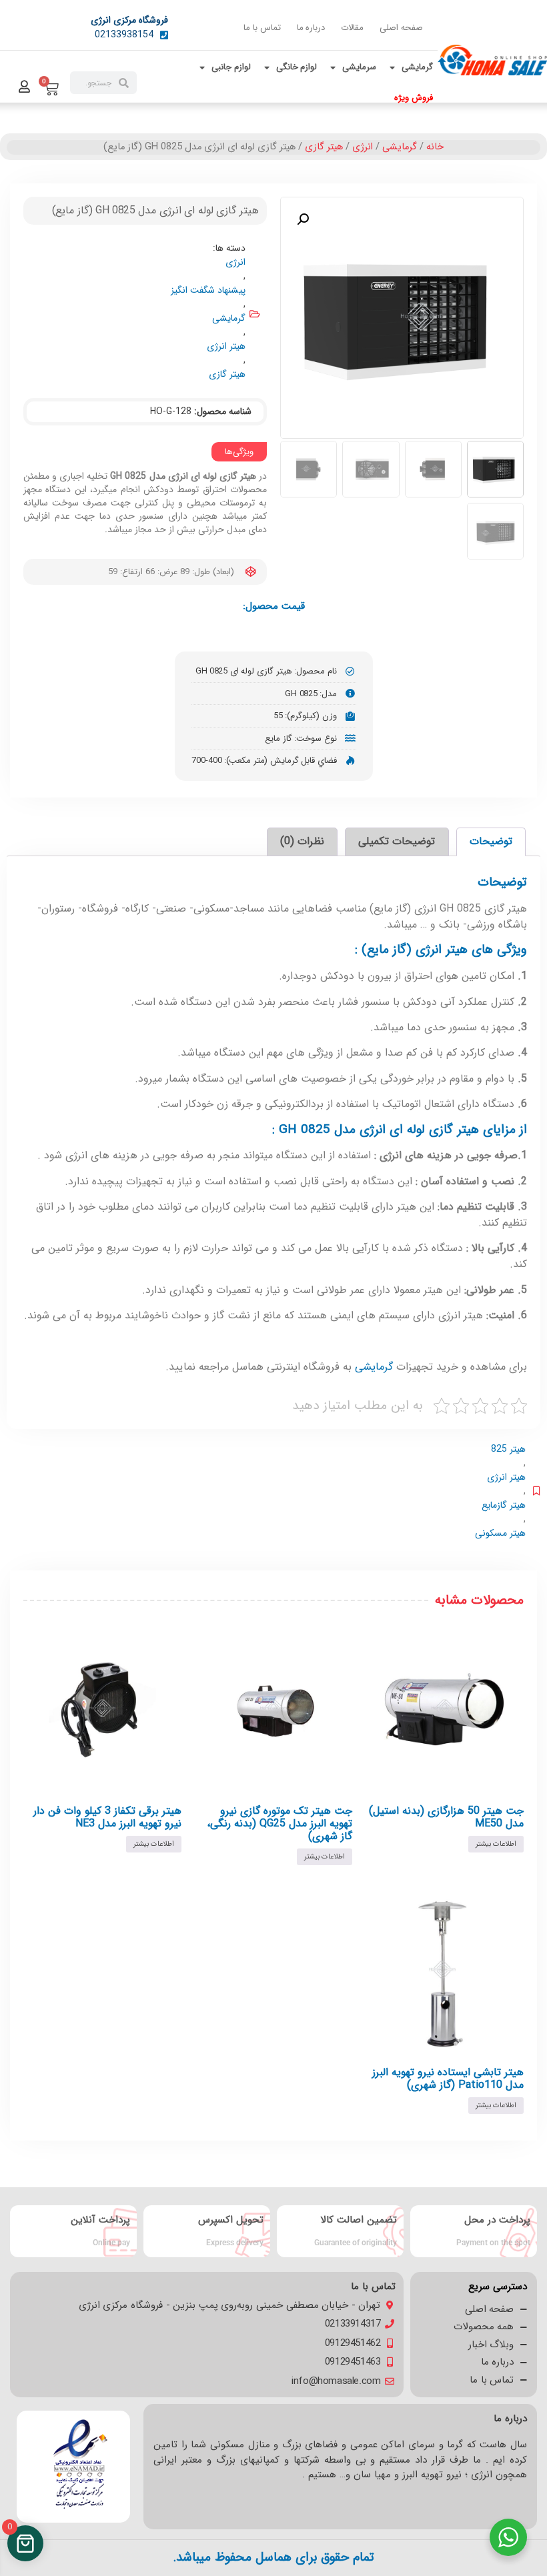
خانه (435, 147)
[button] (303, 219)
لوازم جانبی (231, 67)
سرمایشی (359, 67)
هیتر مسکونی (500, 1533)
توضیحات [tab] (491, 841)
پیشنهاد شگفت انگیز (208, 290)
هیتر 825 (508, 1449)
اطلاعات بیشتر (496, 1844)
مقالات (352, 28)
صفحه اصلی (401, 28)
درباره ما (311, 28)
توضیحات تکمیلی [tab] (397, 841)
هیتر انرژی (226, 346)
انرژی (363, 147)
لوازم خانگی (297, 67)
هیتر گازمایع (504, 1505)
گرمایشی (417, 67)
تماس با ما (262, 28)
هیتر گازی (324, 147)
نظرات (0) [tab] (302, 841)
